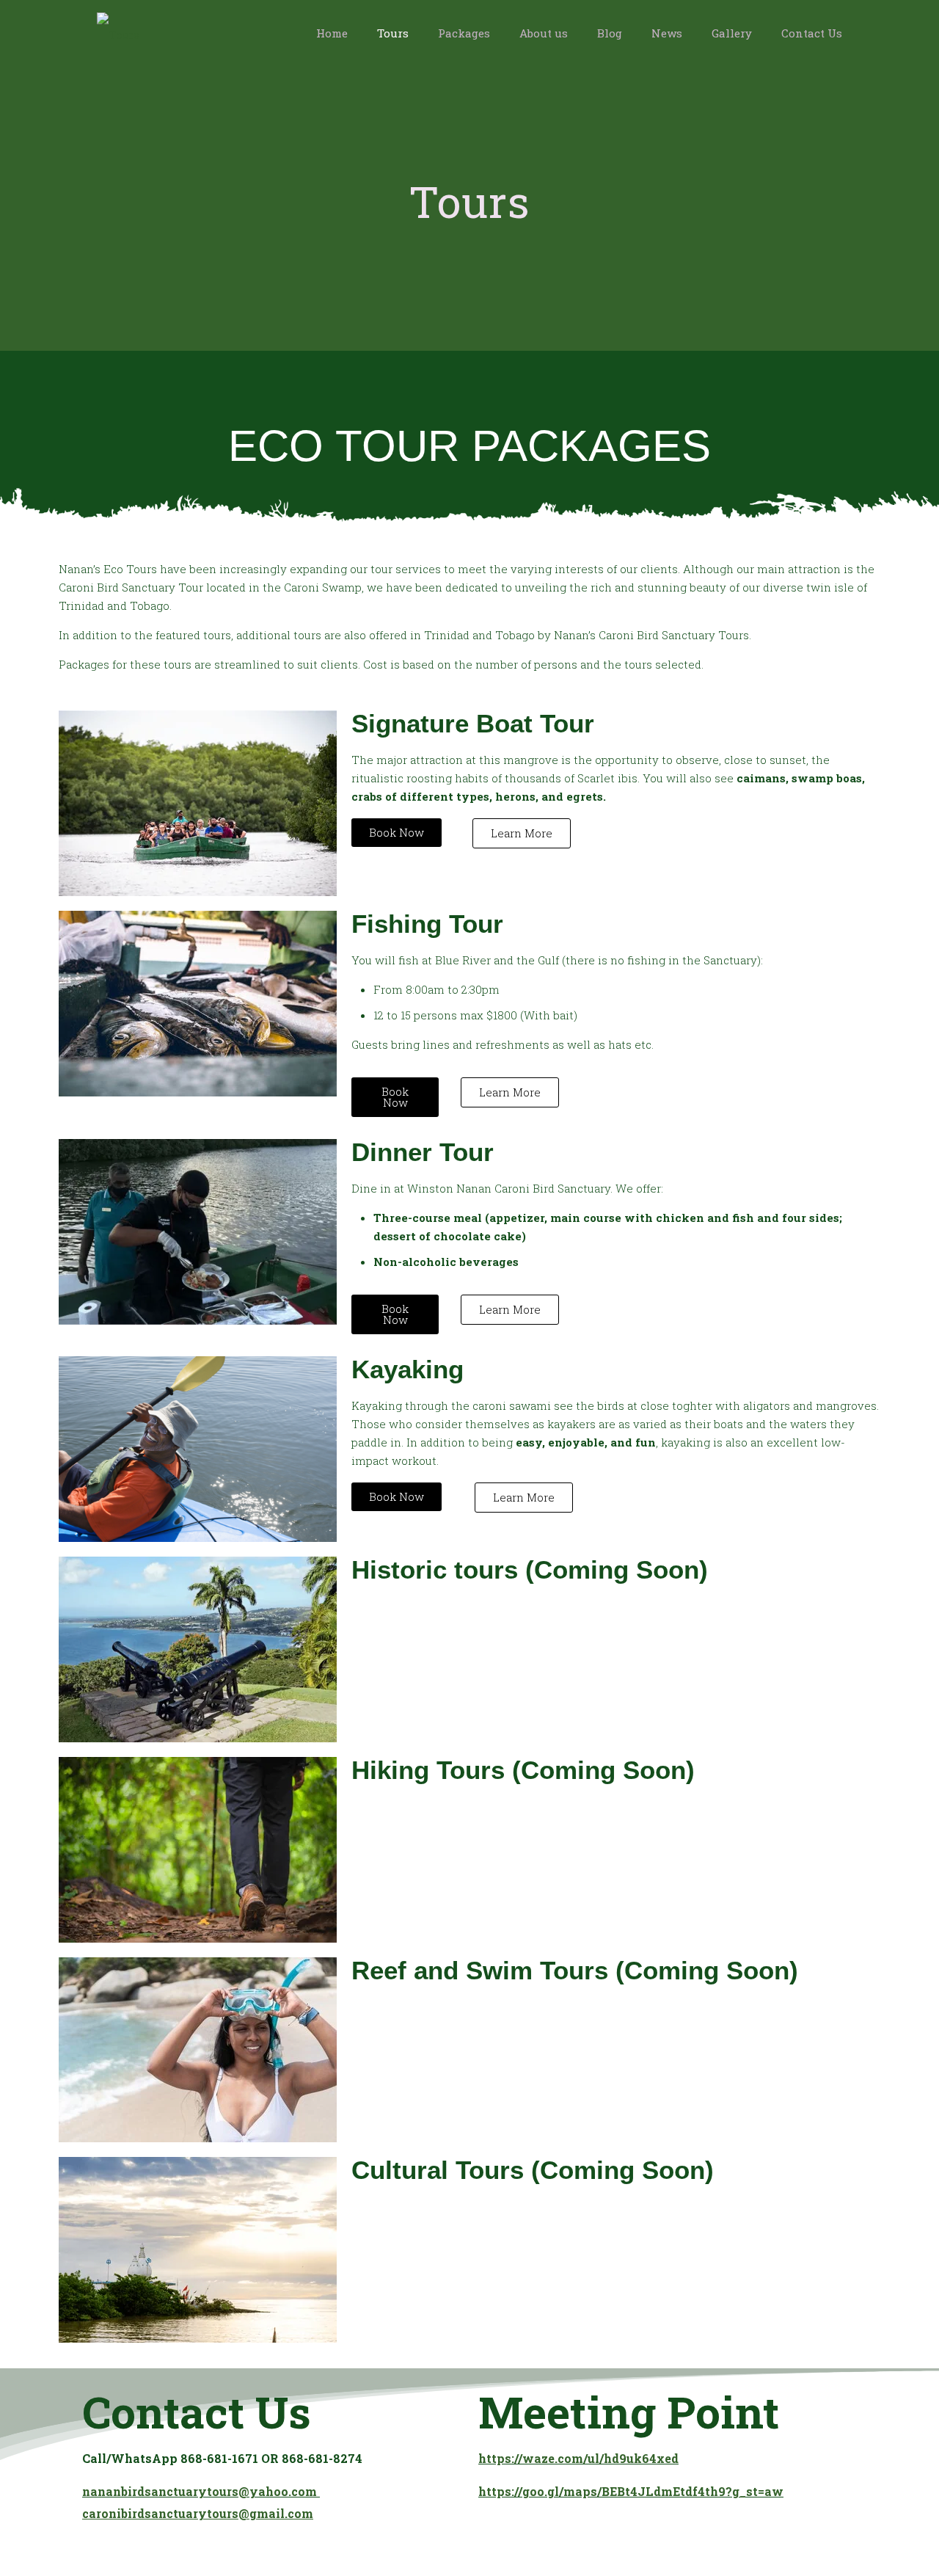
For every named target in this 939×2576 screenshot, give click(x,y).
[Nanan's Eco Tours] (118, 33)
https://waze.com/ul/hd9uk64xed (578, 2458)
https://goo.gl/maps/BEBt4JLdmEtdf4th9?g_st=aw (631, 2491)
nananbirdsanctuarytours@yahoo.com (201, 2491)
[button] (616, 1433)
